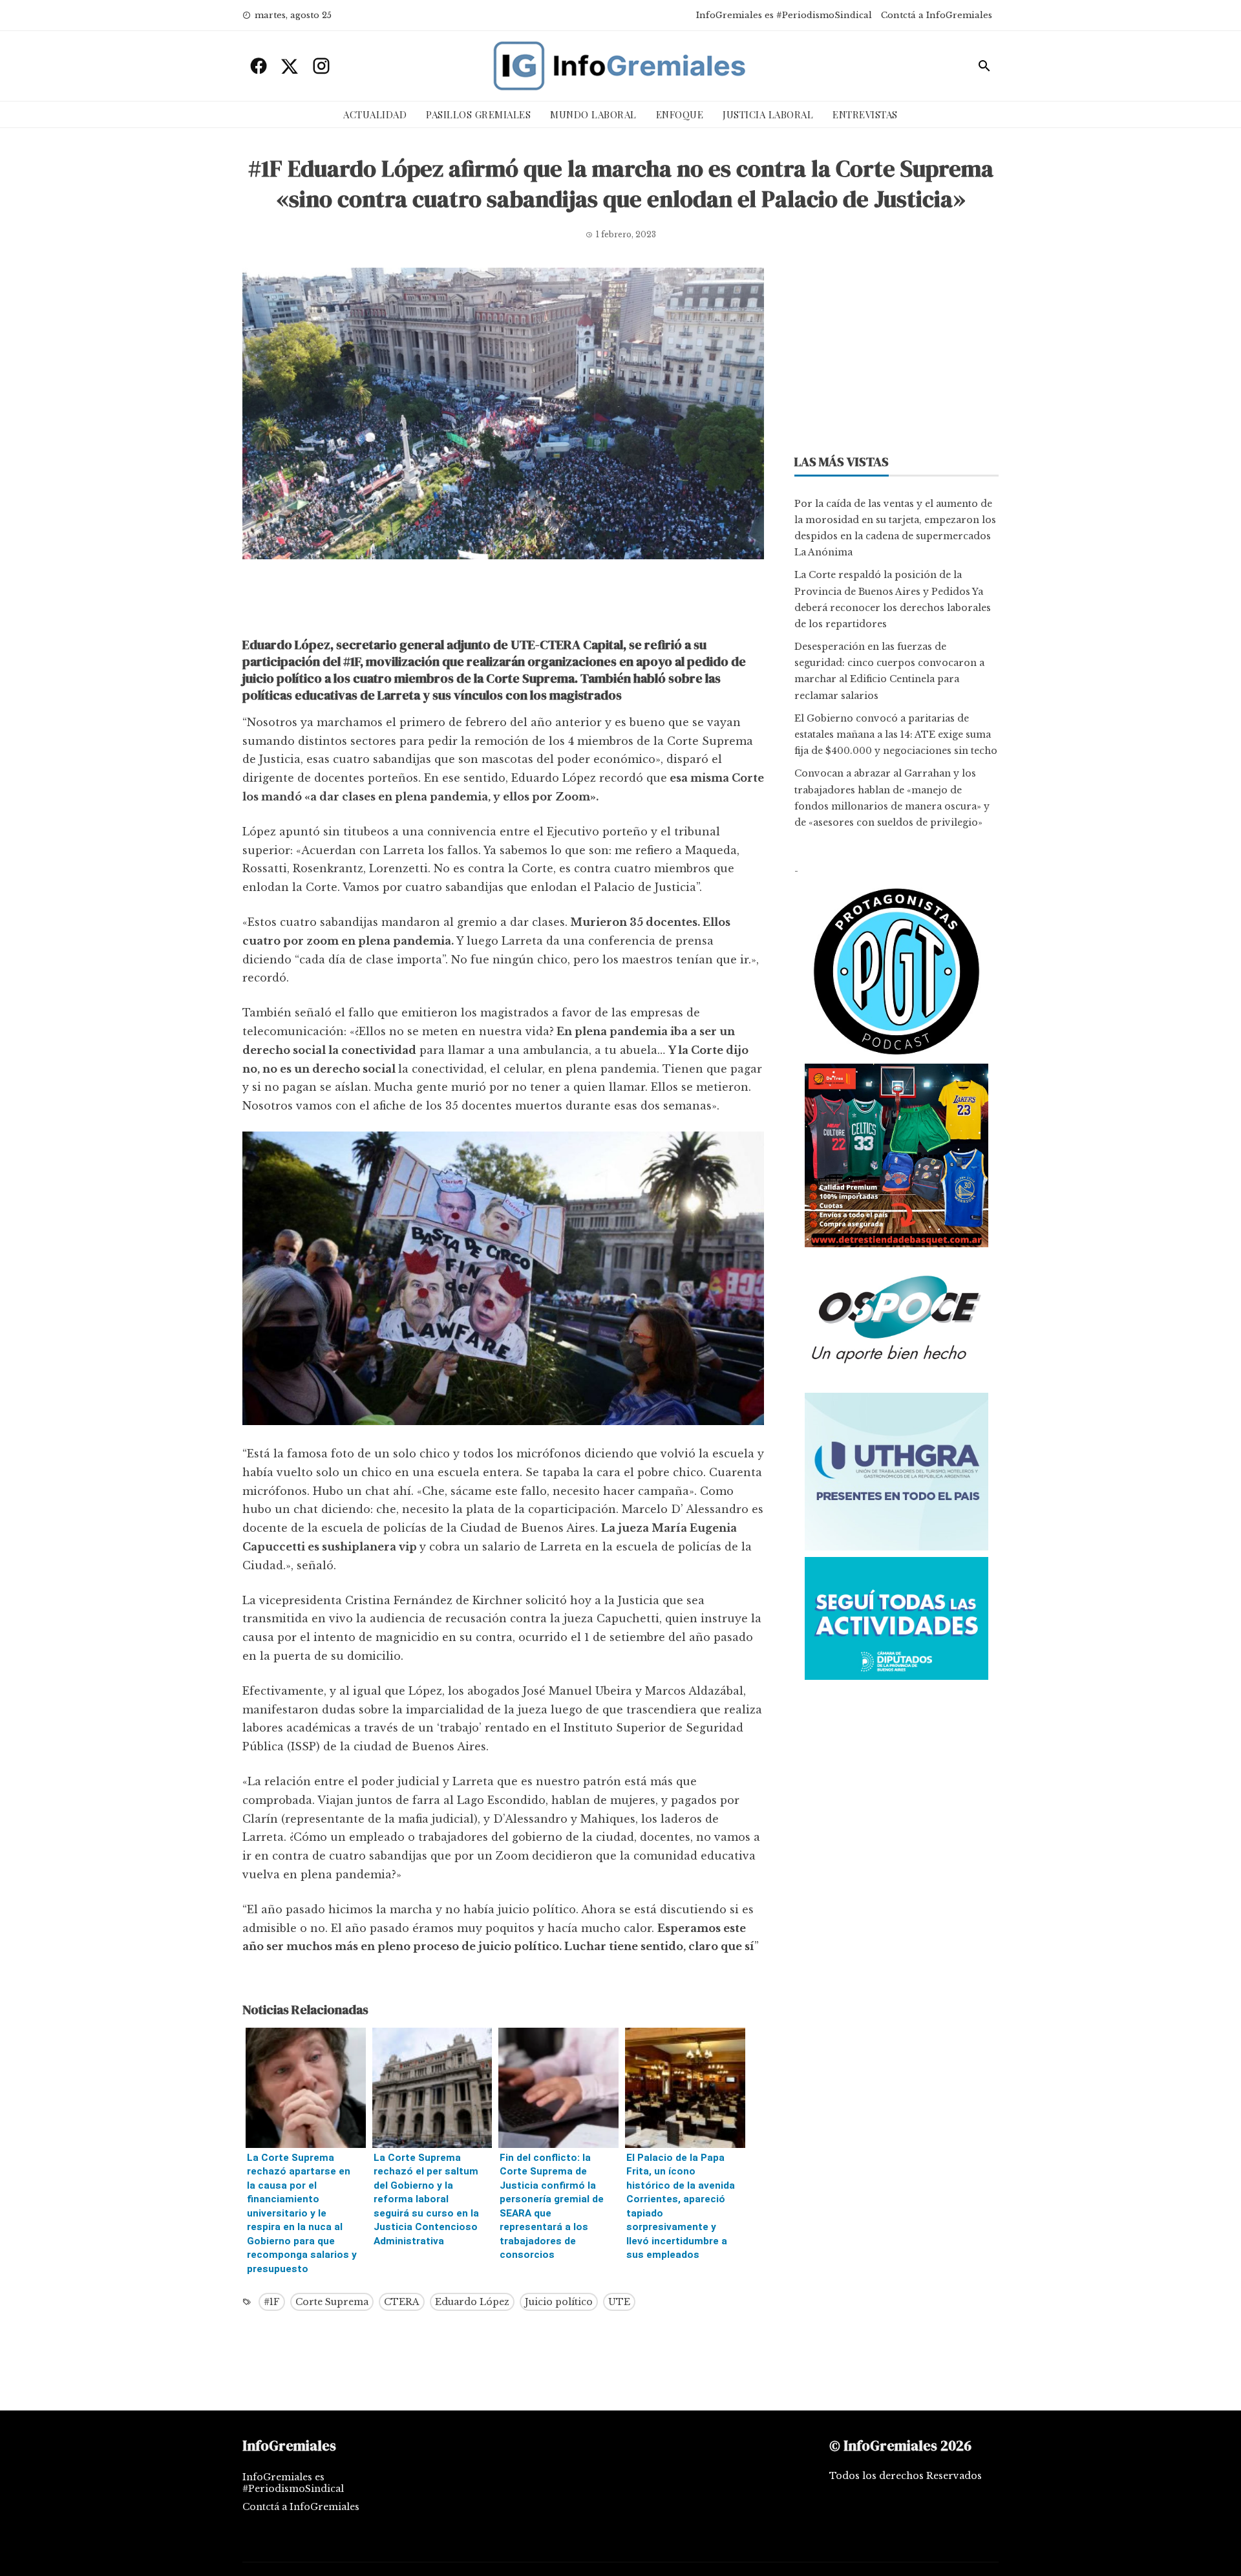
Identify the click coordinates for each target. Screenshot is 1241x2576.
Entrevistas (865, 114)
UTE (619, 2302)
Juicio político (559, 2302)
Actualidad (375, 114)
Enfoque (680, 114)
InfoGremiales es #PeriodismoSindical (784, 15)
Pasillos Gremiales (478, 114)
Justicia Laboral (768, 114)
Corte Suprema (332, 2302)
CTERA (402, 2302)
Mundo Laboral (593, 114)
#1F (272, 2302)
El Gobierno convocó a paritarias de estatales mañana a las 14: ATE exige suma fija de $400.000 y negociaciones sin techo (896, 735)
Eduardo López (472, 2302)
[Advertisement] (503, 601)
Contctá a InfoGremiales (937, 15)
